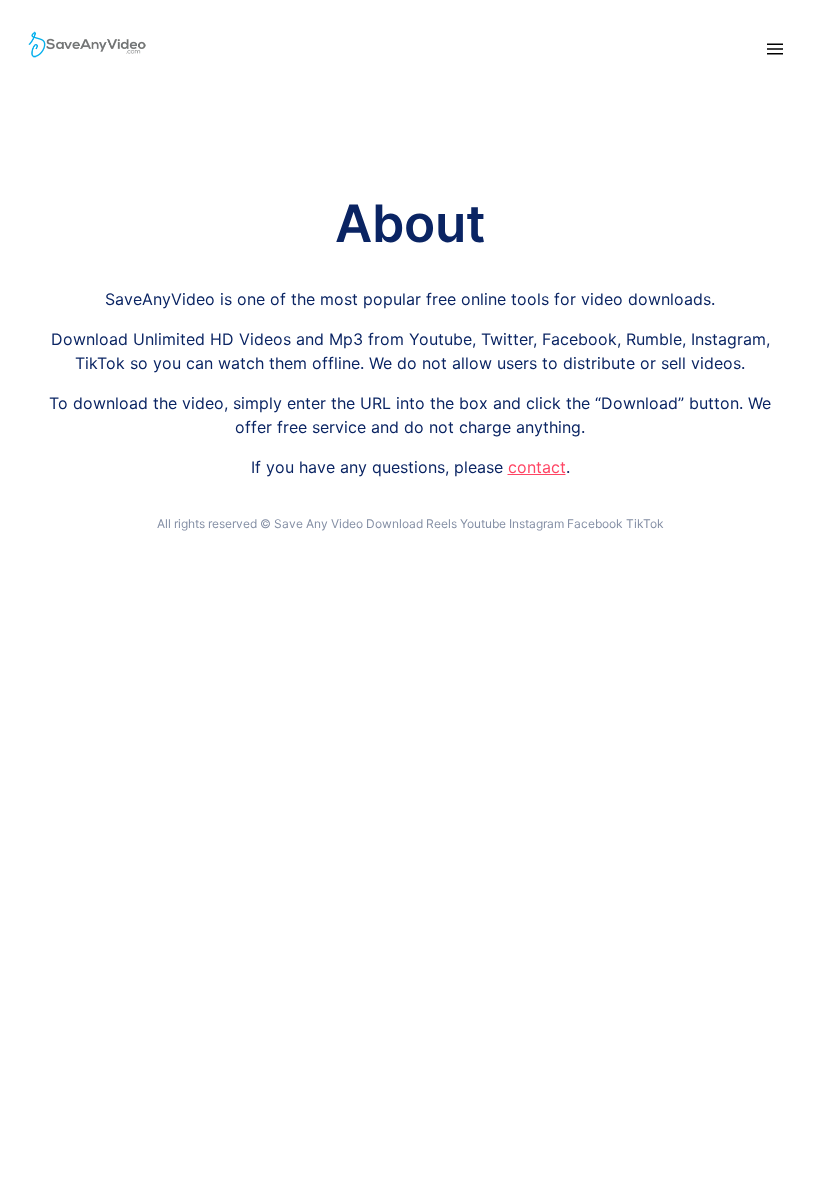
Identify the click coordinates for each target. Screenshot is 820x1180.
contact (537, 467)
